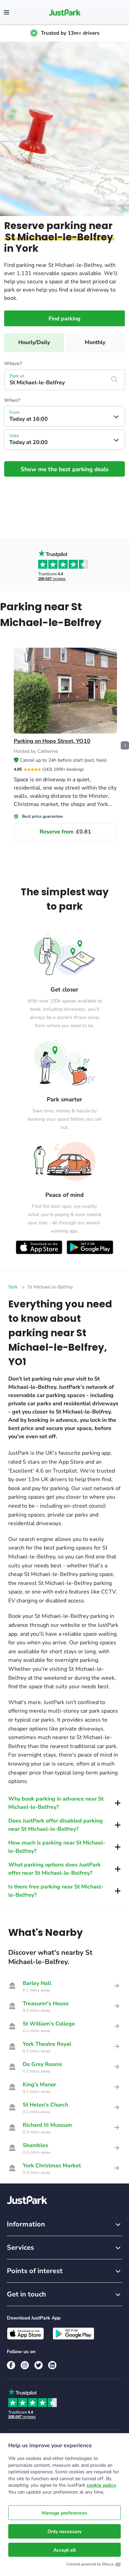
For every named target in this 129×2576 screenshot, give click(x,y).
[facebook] (11, 2365)
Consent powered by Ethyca (90, 2564)
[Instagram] (25, 2365)
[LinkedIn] (52, 2365)
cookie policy (101, 2485)
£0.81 (65, 832)
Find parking (64, 319)
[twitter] (39, 2365)
